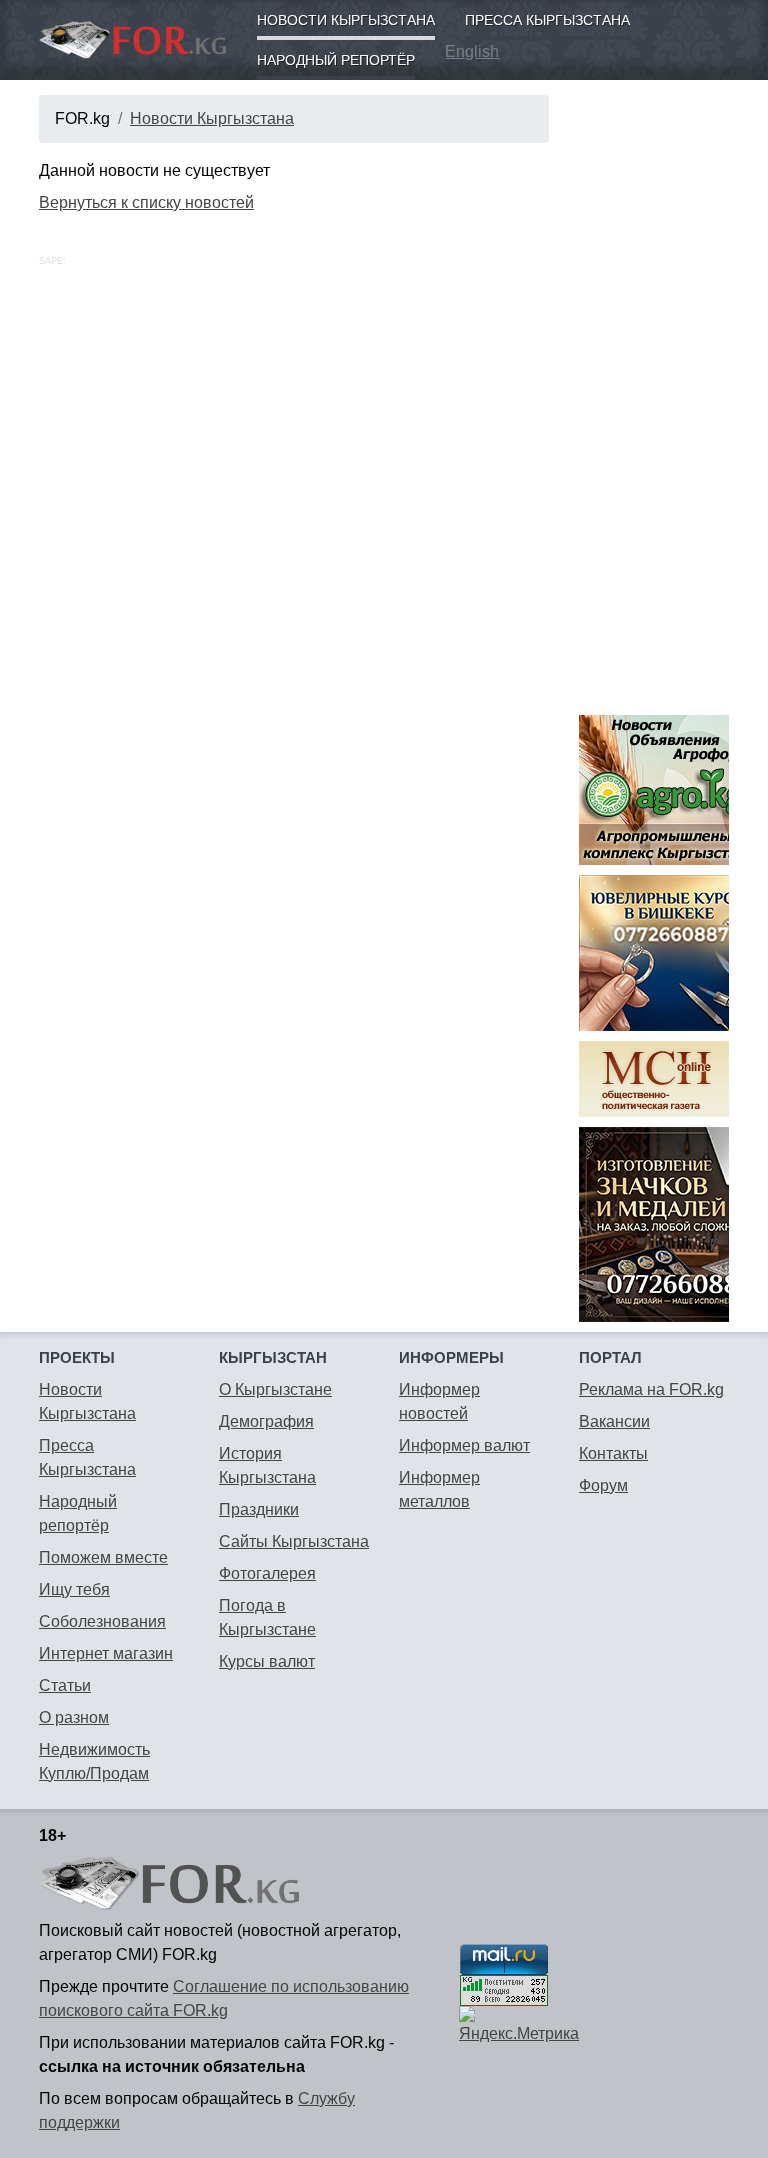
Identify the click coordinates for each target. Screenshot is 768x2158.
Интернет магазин (106, 1653)
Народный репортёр (336, 60)
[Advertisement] (654, 395)
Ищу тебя (74, 1589)
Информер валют (464, 1445)
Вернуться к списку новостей (146, 202)
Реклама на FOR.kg (651, 1389)
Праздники (259, 1509)
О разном (74, 1717)
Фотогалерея (267, 1573)
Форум (603, 1485)
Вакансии (614, 1421)
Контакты (613, 1453)
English (472, 51)
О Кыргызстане (275, 1389)
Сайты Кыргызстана (294, 1541)
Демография (266, 1421)
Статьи (65, 1685)
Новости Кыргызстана (346, 20)
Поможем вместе (103, 1557)
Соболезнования (102, 1621)
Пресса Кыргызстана (547, 20)
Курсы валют (267, 1661)
